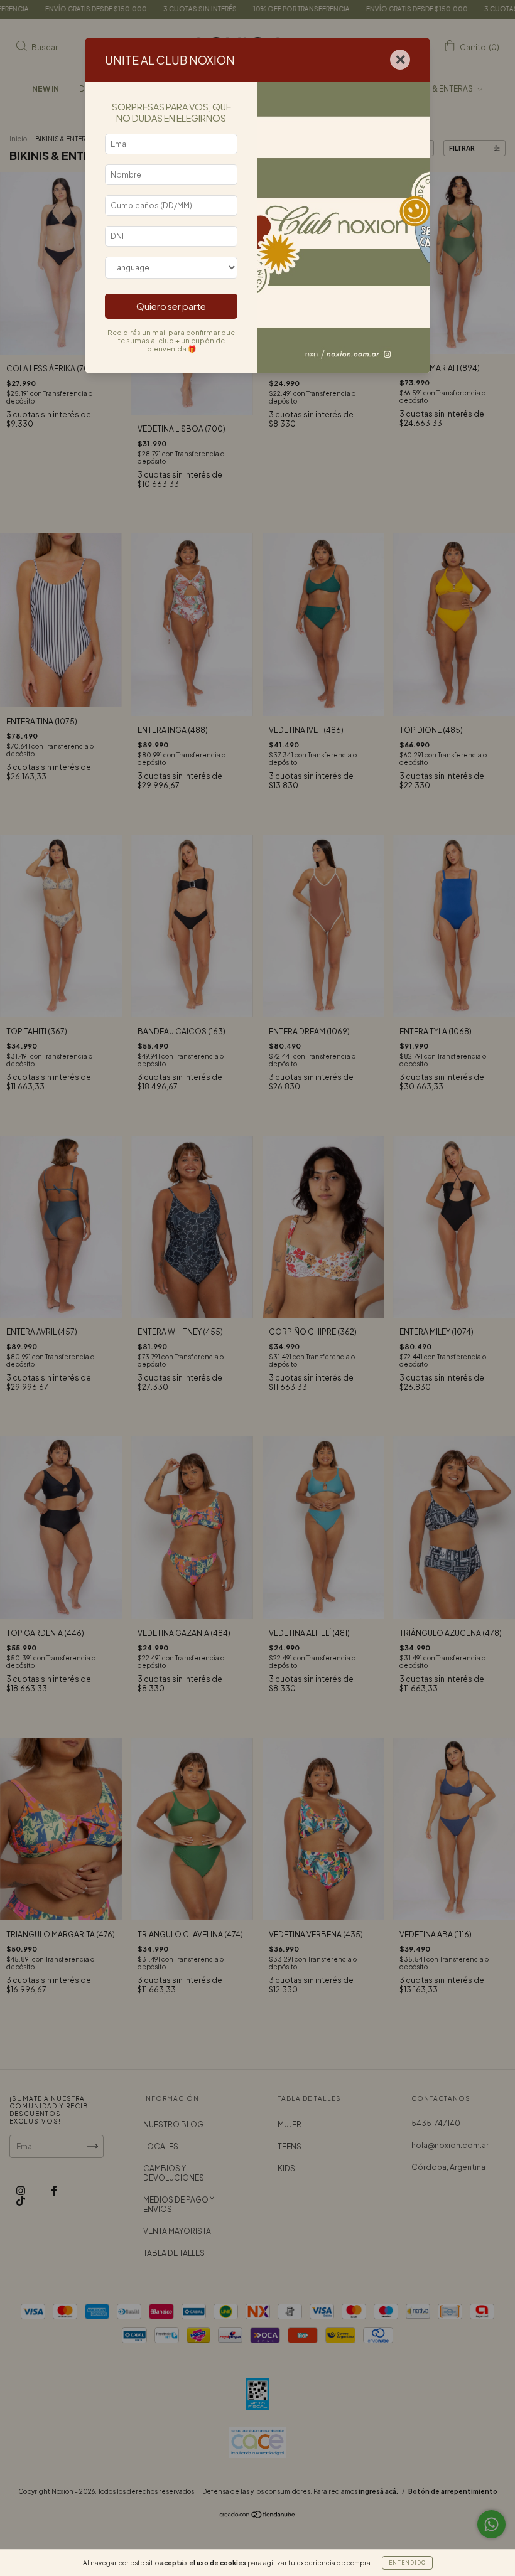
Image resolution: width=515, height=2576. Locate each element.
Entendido (407, 2563)
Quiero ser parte (171, 306)
